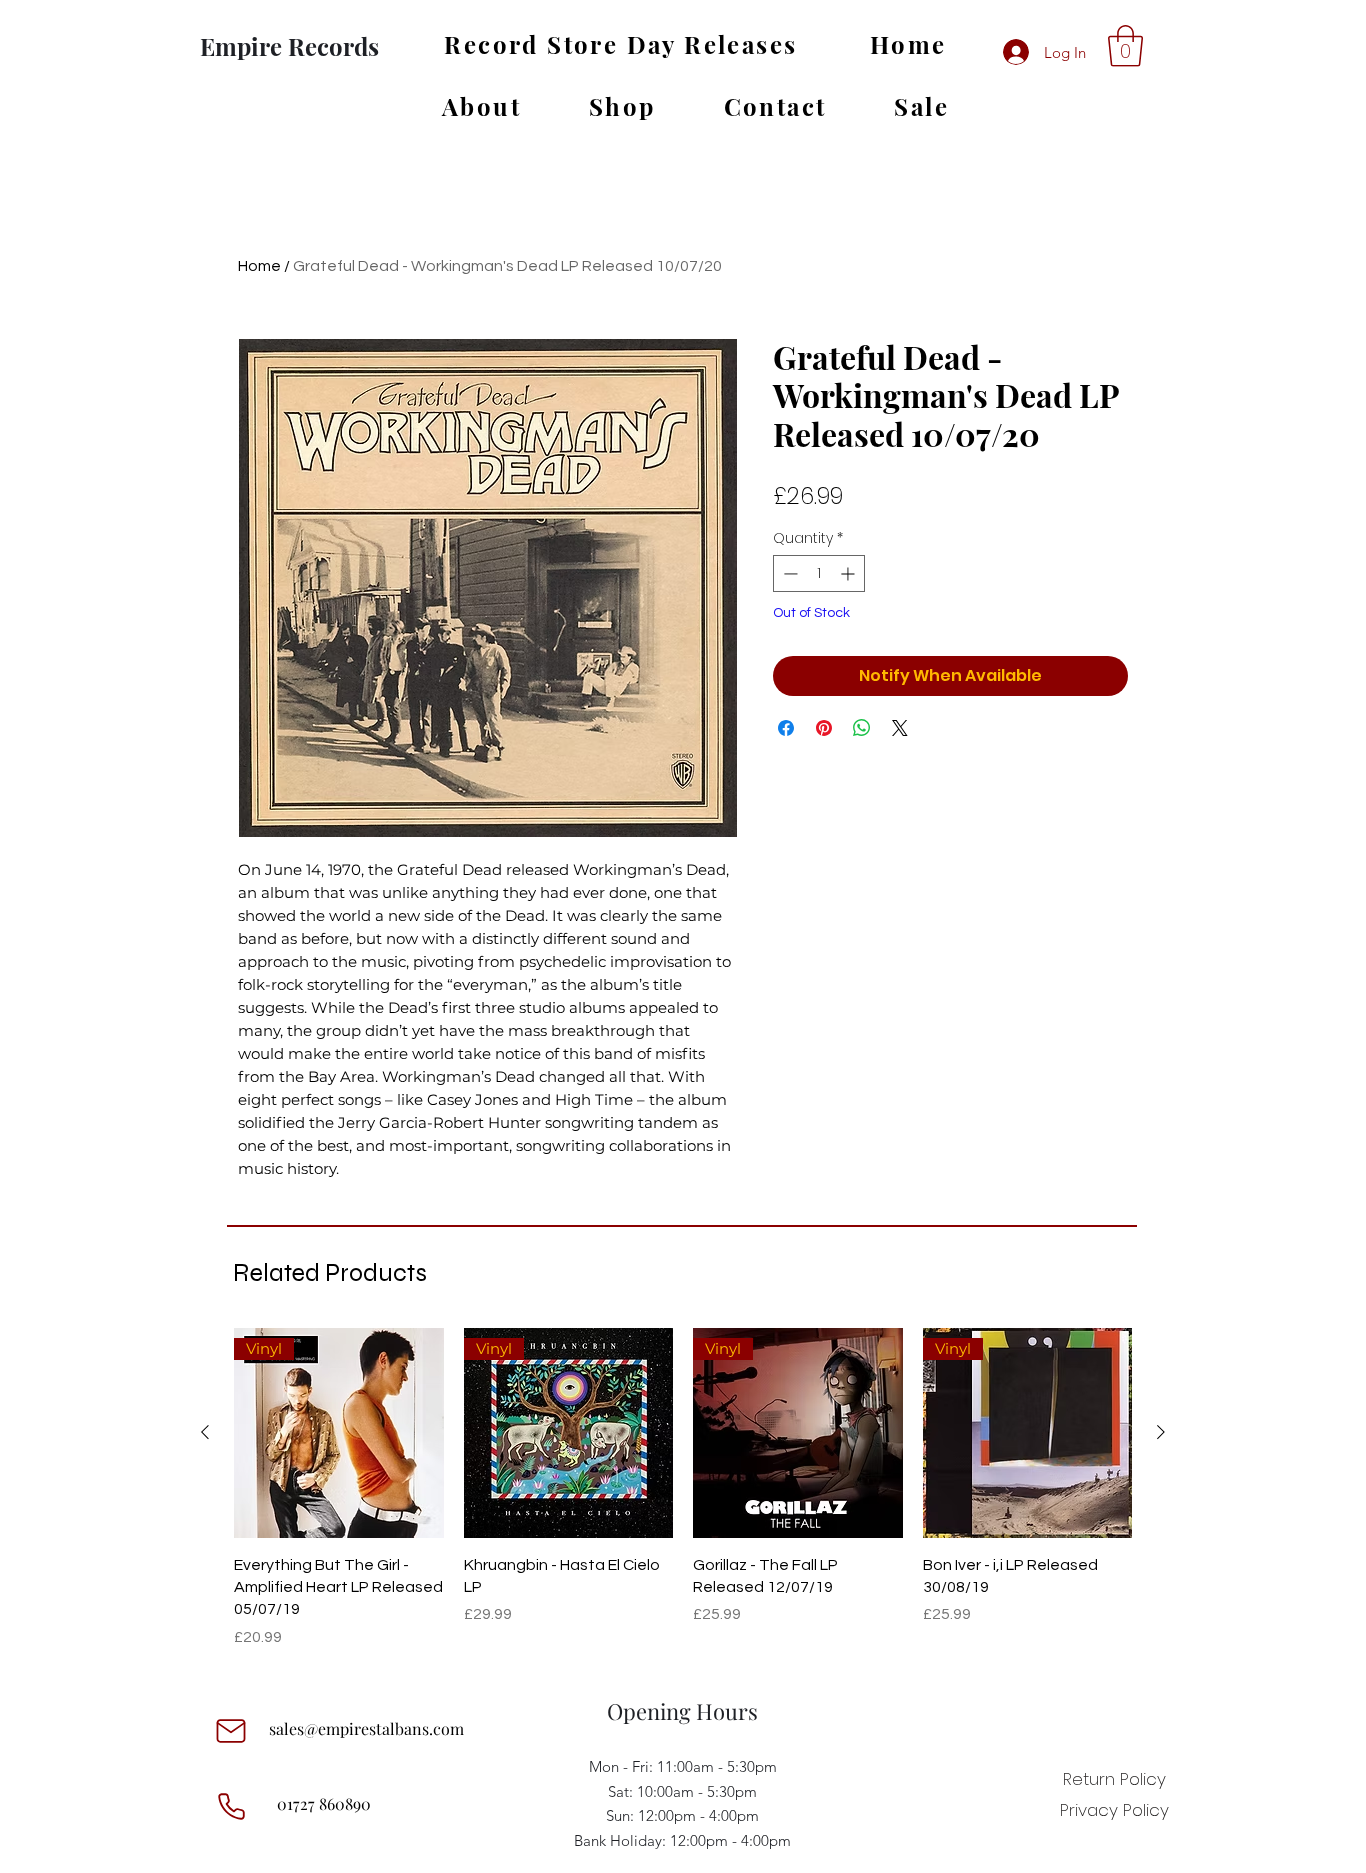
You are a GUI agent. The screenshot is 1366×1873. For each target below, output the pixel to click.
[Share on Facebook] (786, 728)
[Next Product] (1161, 1432)
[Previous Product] (205, 1432)
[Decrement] (788, 573)
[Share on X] (900, 728)
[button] (1125, 46)
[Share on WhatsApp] (862, 728)
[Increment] (849, 573)
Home (259, 266)
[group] (683, 1488)
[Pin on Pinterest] (824, 728)
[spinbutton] (819, 573)
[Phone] (231, 1806)
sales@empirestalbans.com (366, 1728)
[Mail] (231, 1731)
